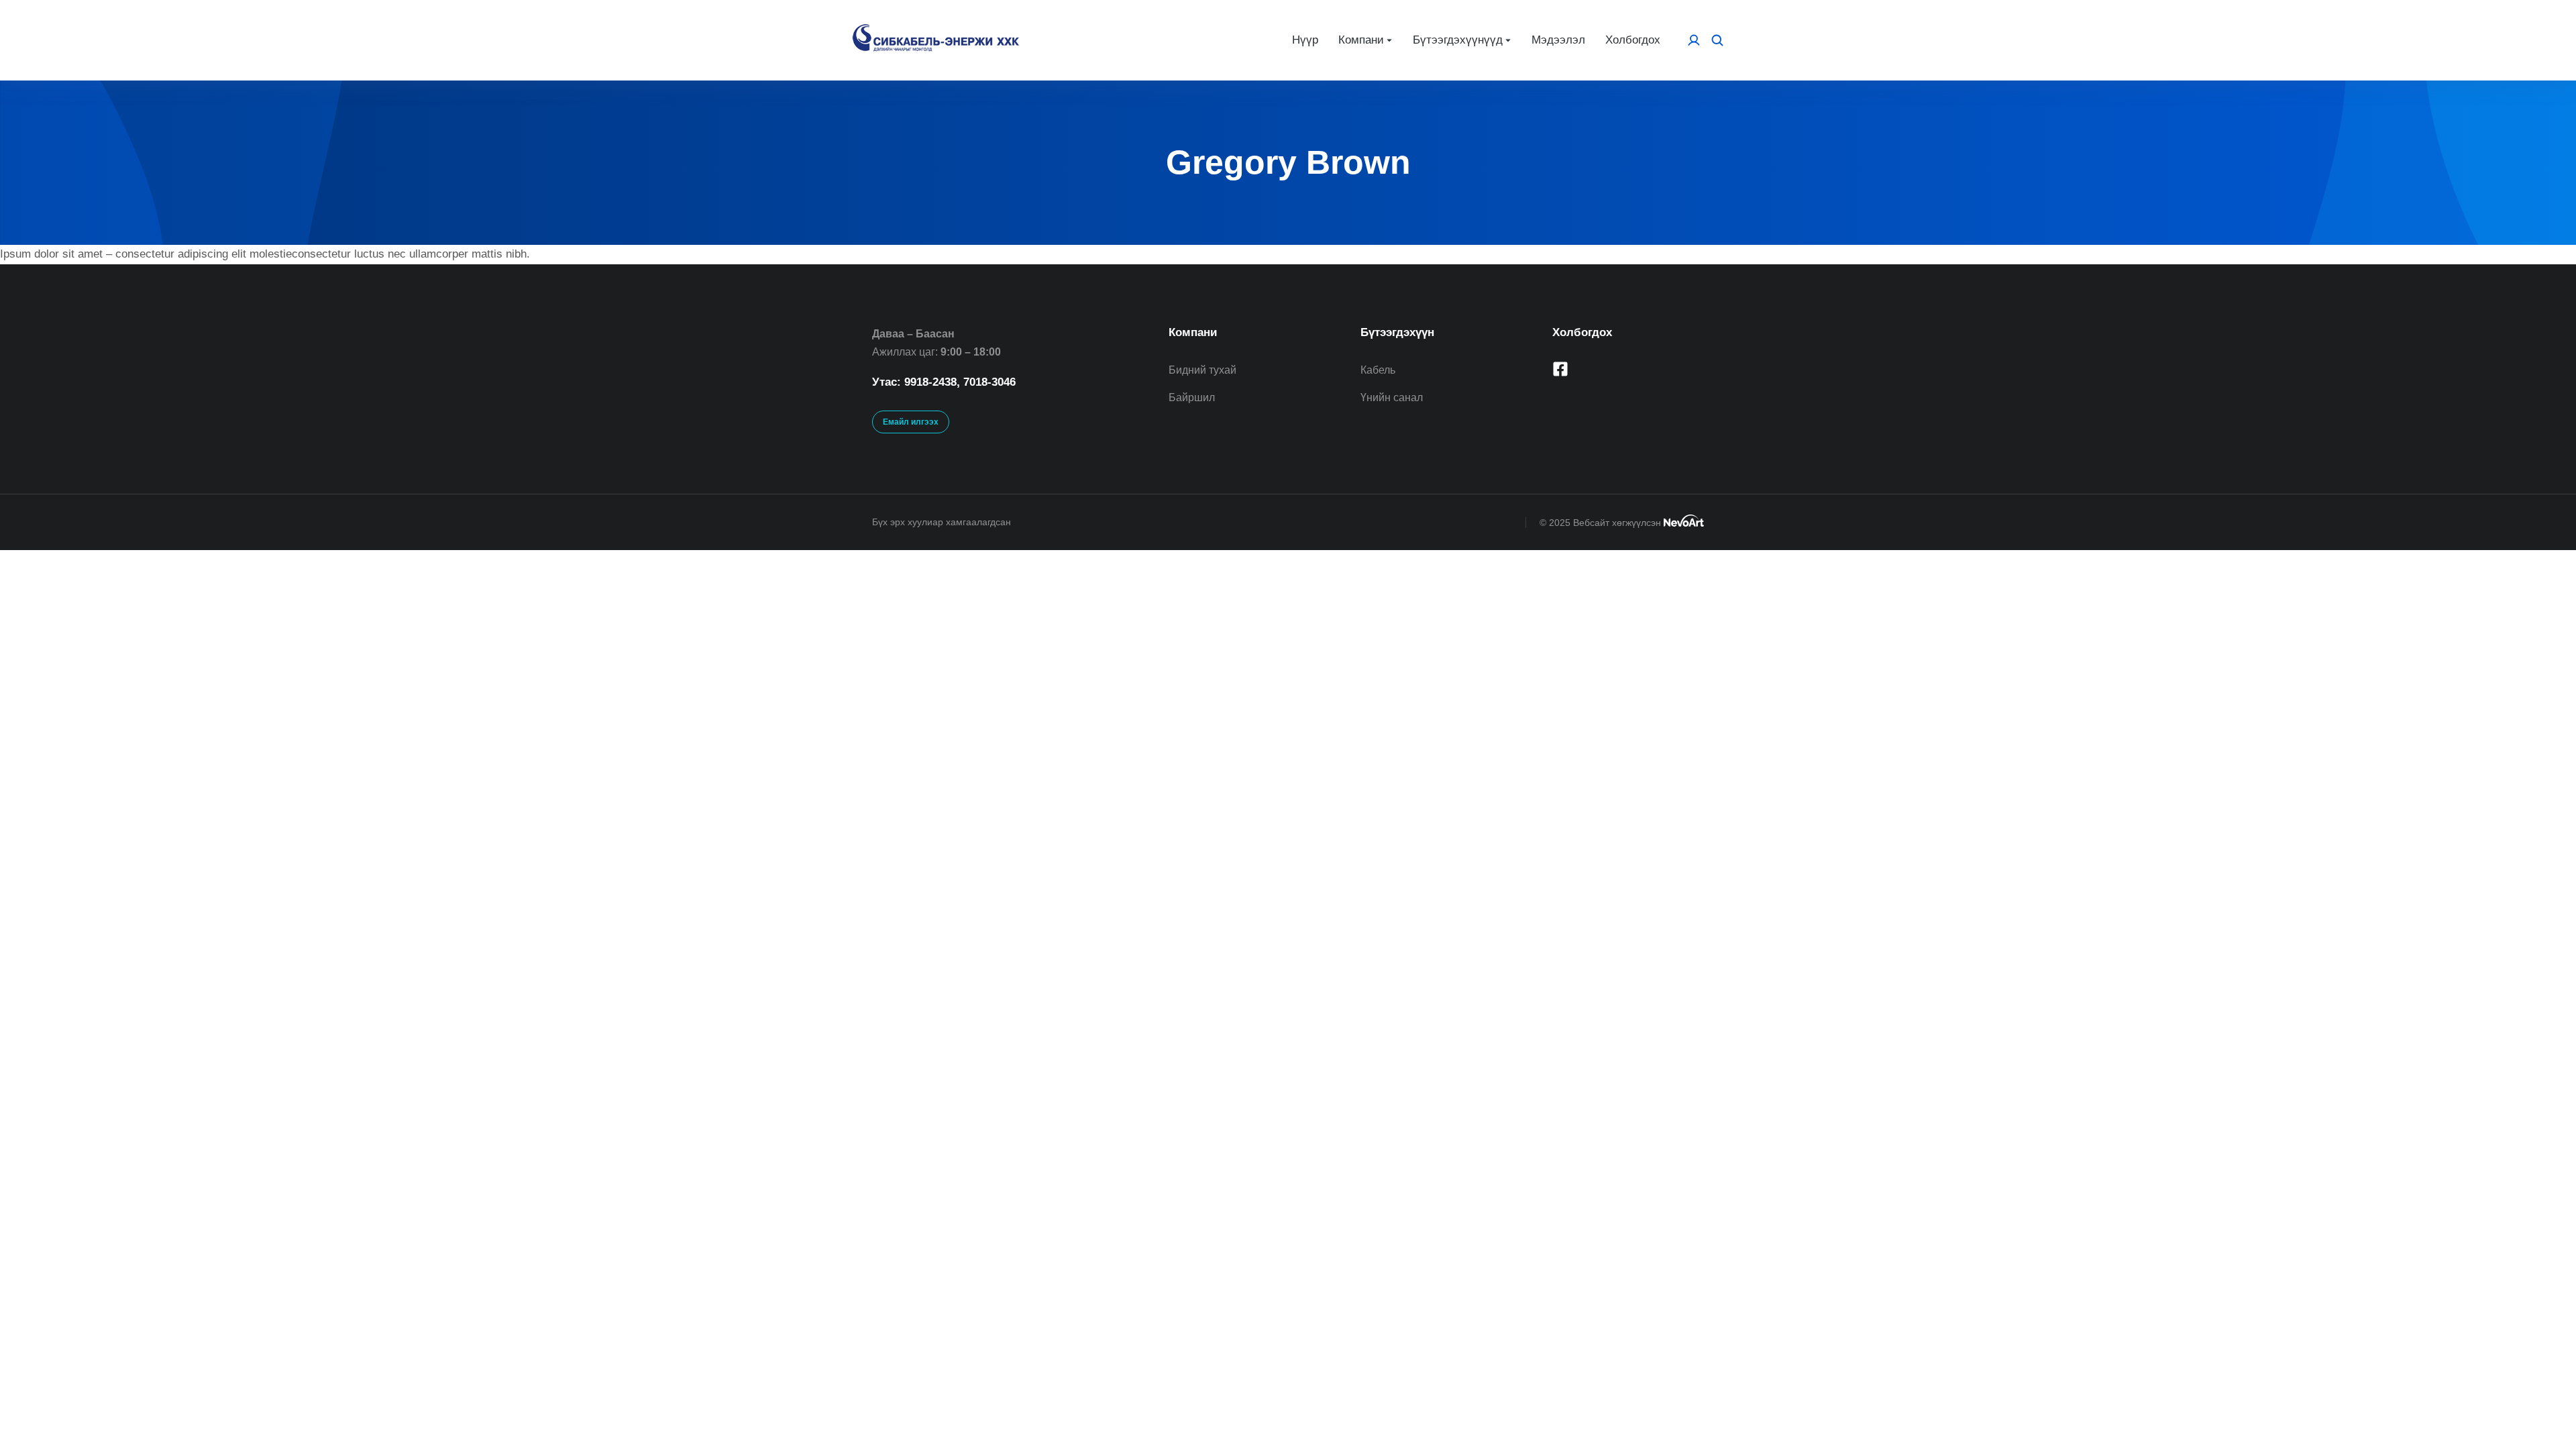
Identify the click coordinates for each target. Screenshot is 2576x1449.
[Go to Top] (2543, 1416)
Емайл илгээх (911, 422)
